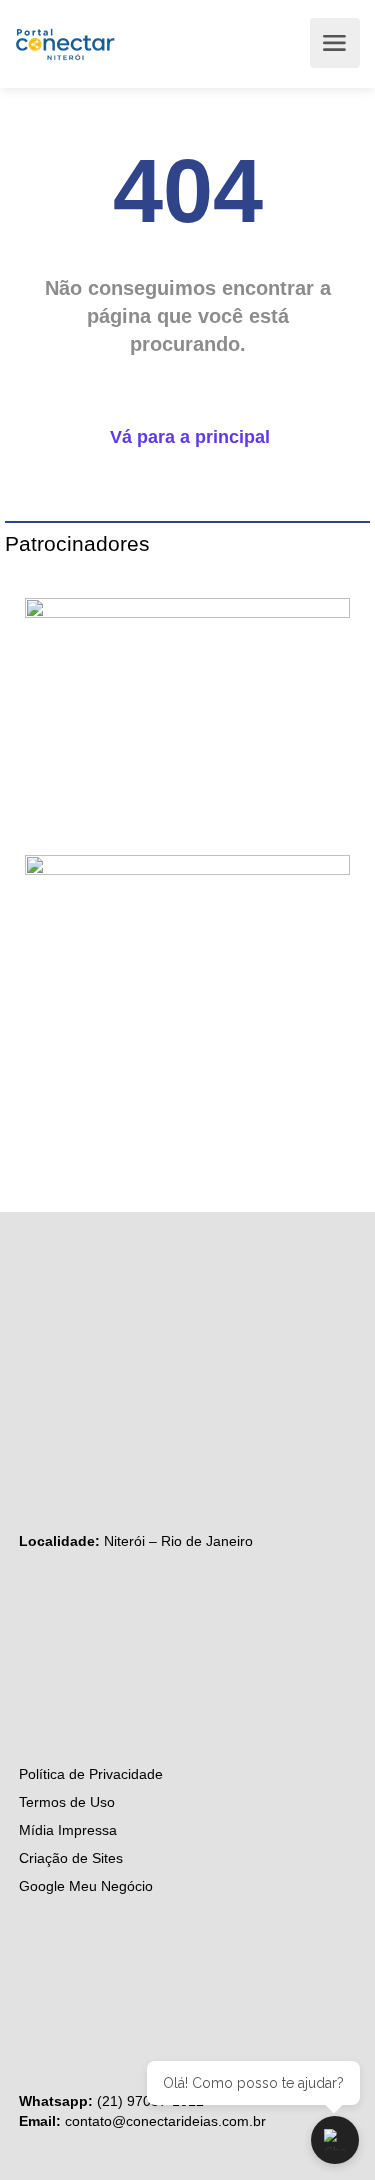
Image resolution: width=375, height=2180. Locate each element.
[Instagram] (29, 1330)
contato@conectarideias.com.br (165, 2121)
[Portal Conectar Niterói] (65, 43)
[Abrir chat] (335, 2140)
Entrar (289, 43)
